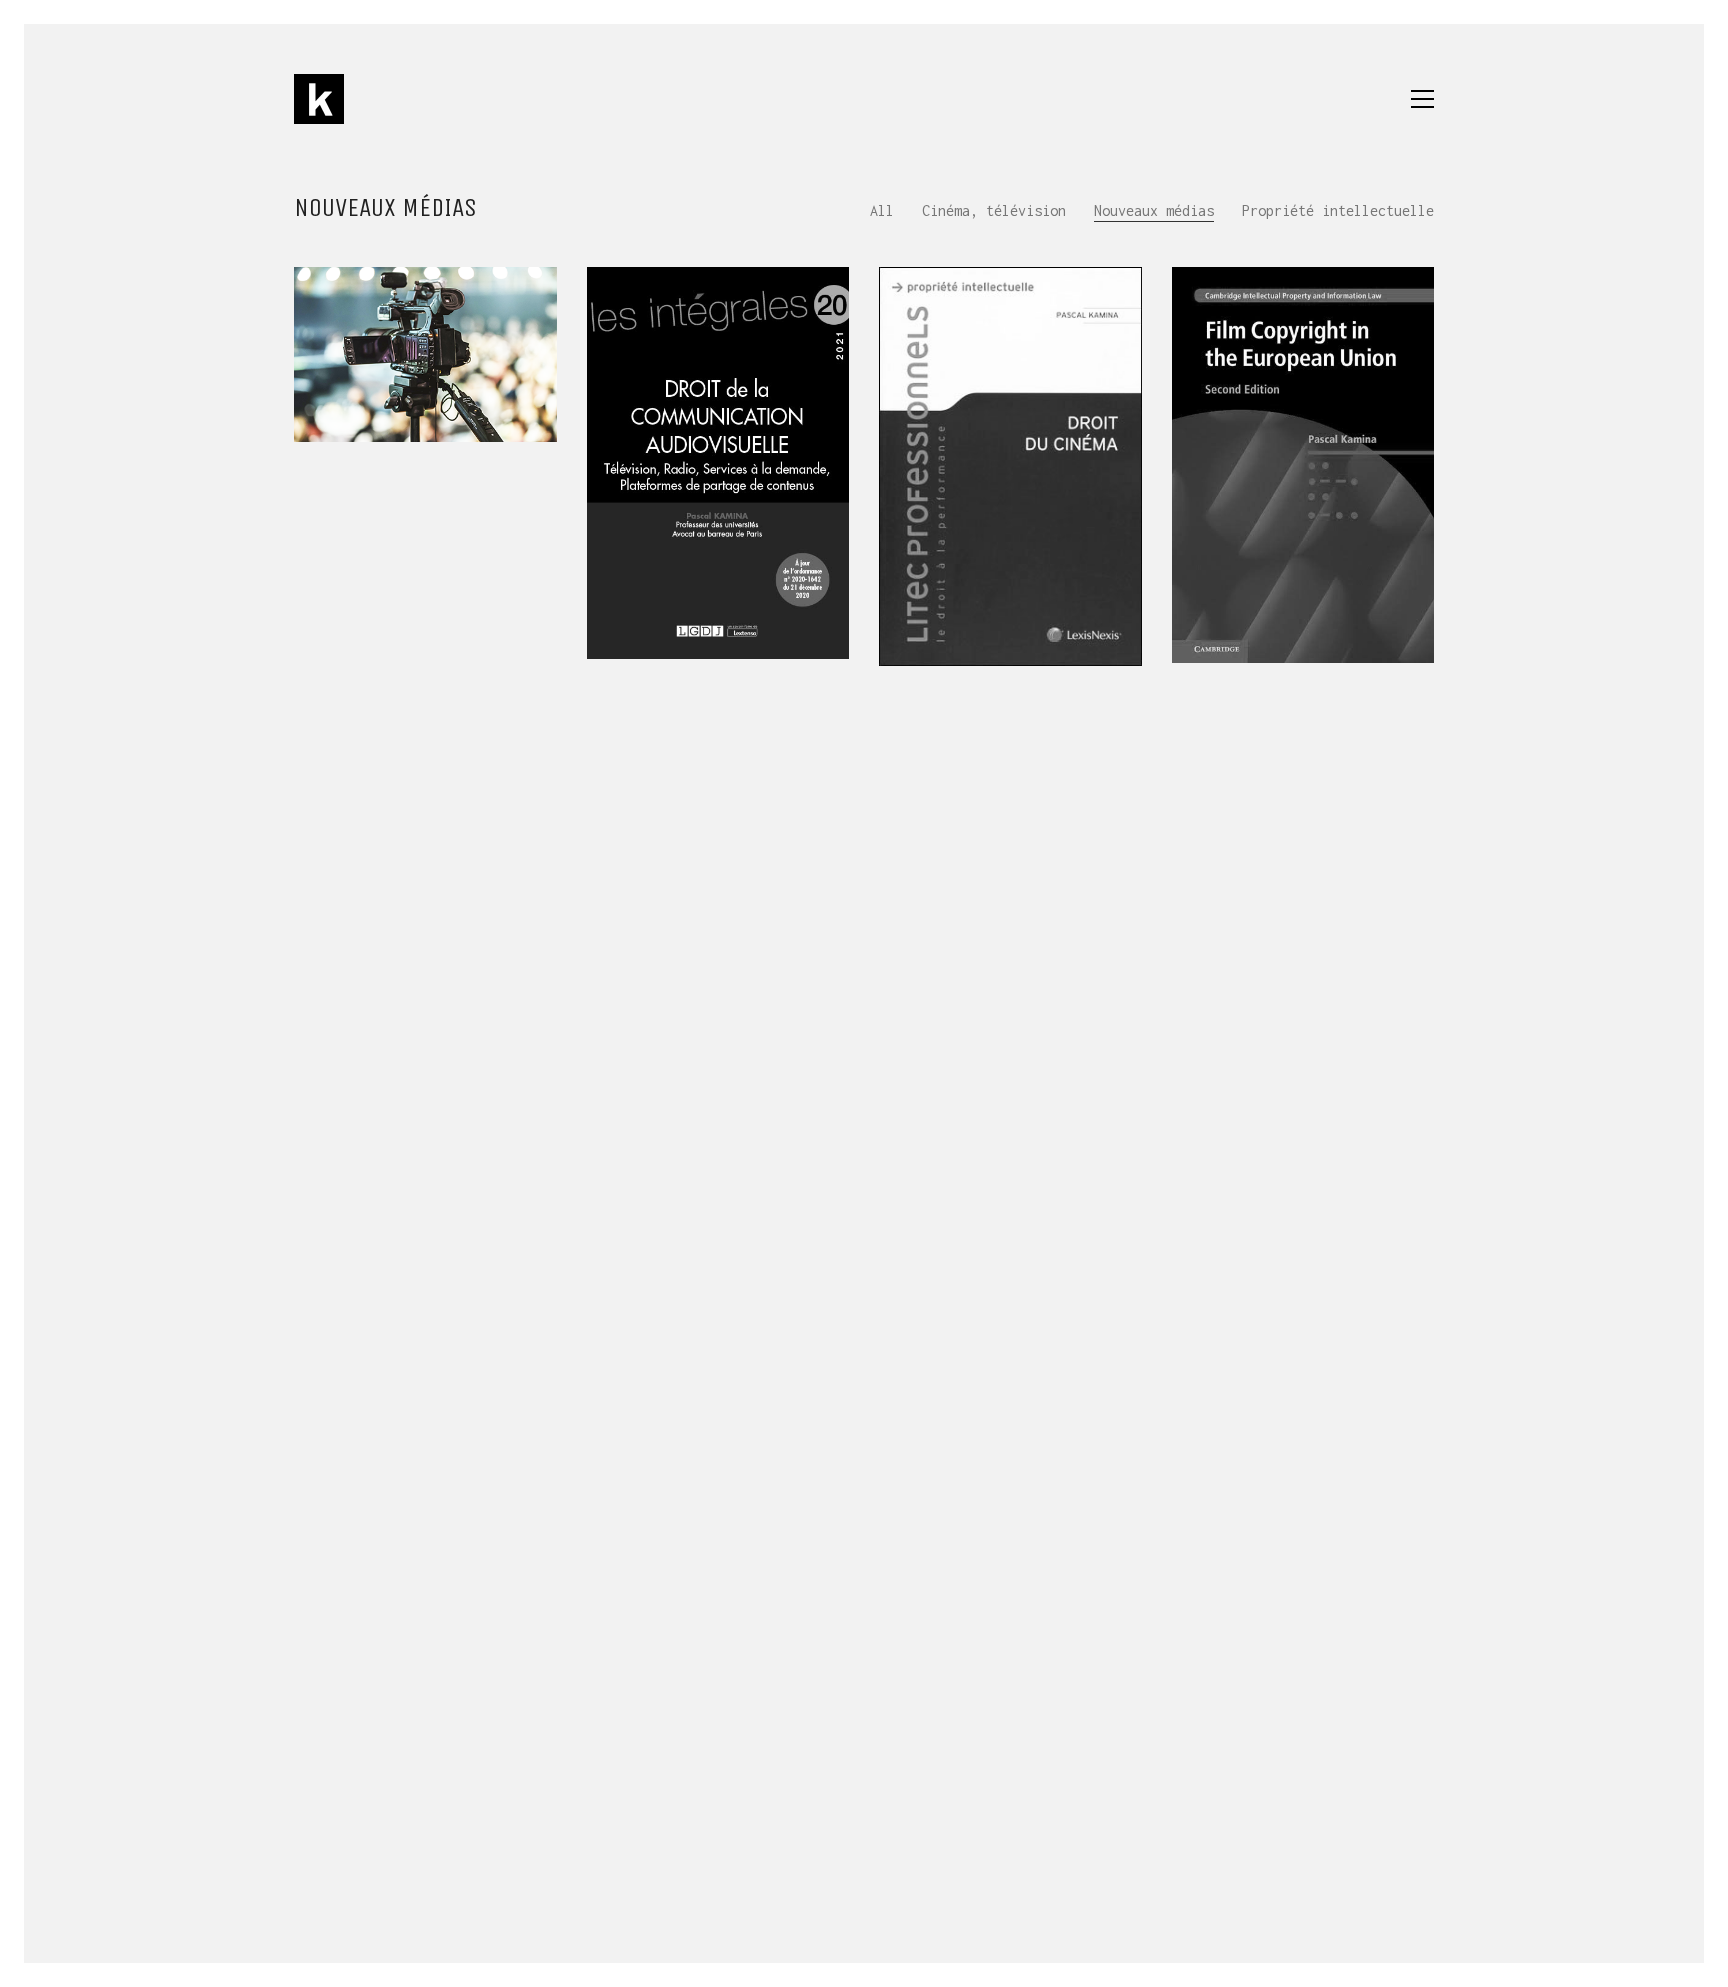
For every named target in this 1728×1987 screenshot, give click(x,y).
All (882, 210)
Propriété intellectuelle (1338, 210)
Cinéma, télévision (994, 210)
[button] (1422, 99)
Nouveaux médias (1154, 210)
